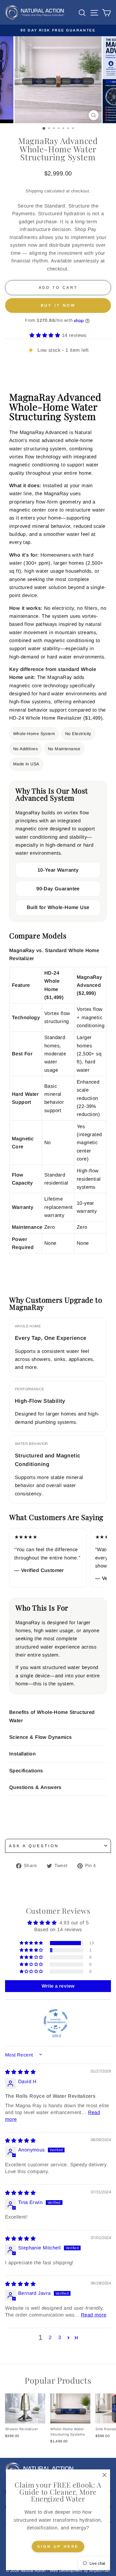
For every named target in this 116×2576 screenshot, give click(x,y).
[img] (20, 2072)
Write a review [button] (58, 1986)
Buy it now (58, 305)
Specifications (26, 1771)
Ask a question (34, 1846)
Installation (22, 1754)
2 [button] (50, 2337)
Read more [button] (94, 2315)
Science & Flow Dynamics (41, 1737)
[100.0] (56, 2021)
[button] (46, 335)
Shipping (34, 191)
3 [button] (60, 2337)
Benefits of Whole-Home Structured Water (52, 1716)
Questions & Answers (35, 1787)
